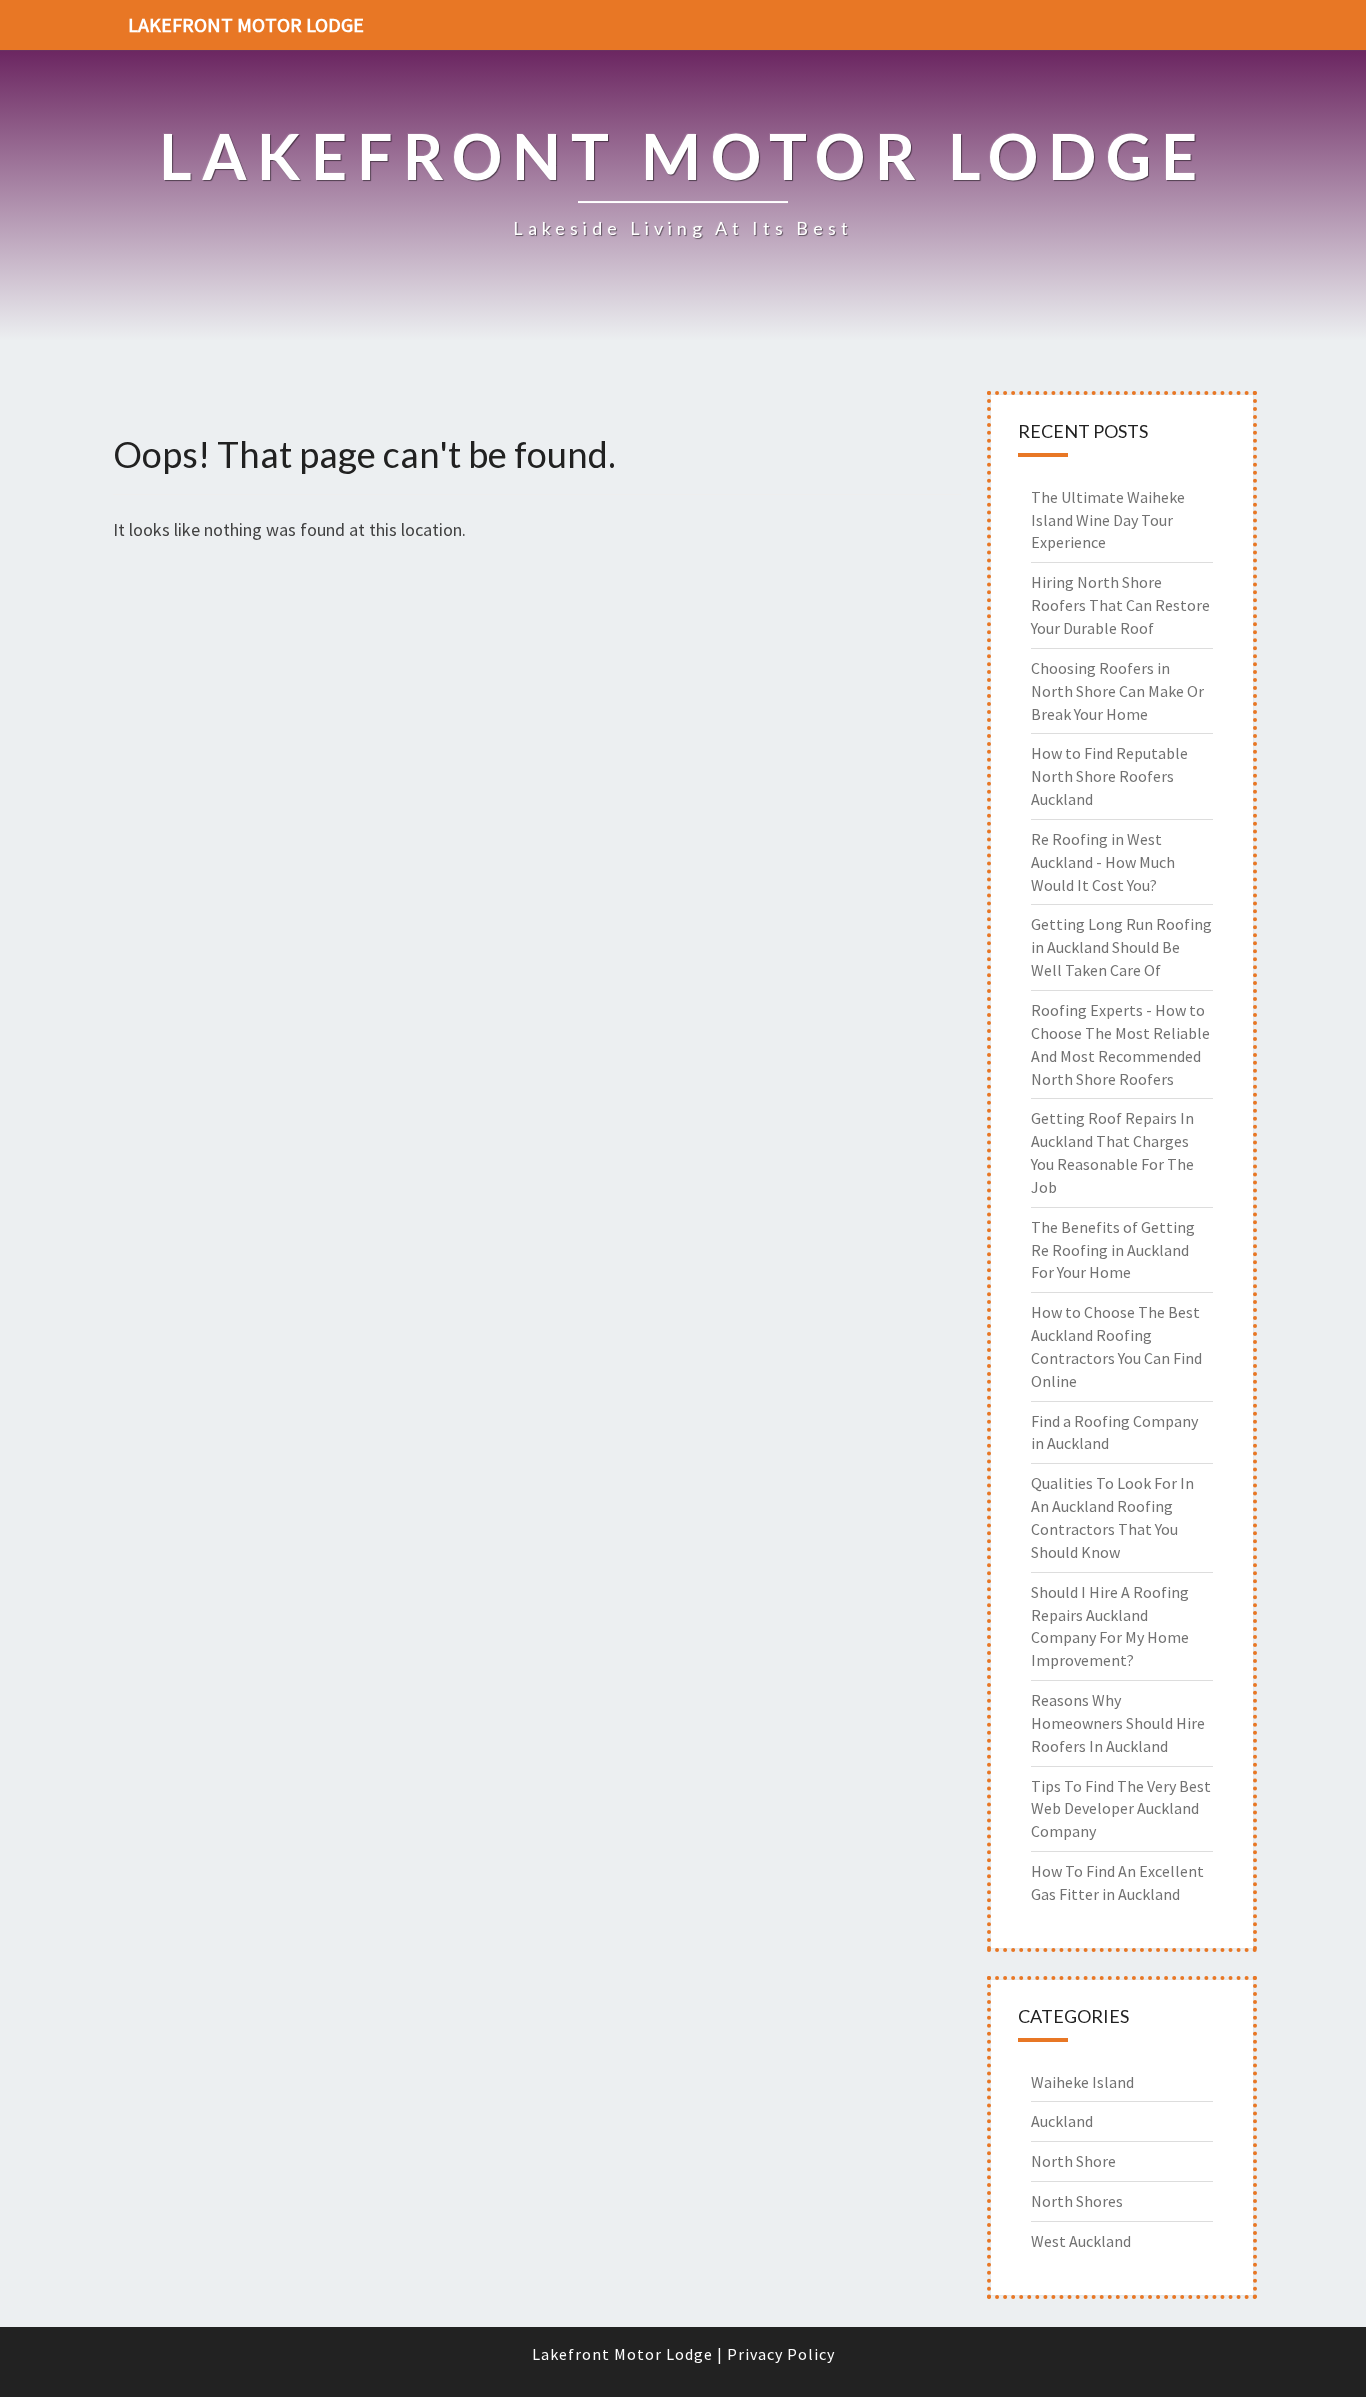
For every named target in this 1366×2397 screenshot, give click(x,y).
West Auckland (1081, 2241)
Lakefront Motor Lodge (246, 24)
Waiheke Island (1082, 2082)
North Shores (1077, 2201)
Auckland (1062, 2121)
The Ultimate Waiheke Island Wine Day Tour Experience (1108, 520)
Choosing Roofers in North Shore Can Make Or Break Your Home (1117, 691)
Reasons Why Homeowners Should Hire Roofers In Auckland (1118, 1723)
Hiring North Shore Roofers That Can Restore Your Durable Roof (1120, 605)
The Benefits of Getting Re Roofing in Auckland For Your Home (1113, 1250)
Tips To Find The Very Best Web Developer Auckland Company (1121, 1809)
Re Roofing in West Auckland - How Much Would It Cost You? (1103, 862)
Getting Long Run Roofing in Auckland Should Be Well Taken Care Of (1121, 947)
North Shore (1073, 2161)
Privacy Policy (781, 2354)
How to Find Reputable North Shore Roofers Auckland (1109, 776)
